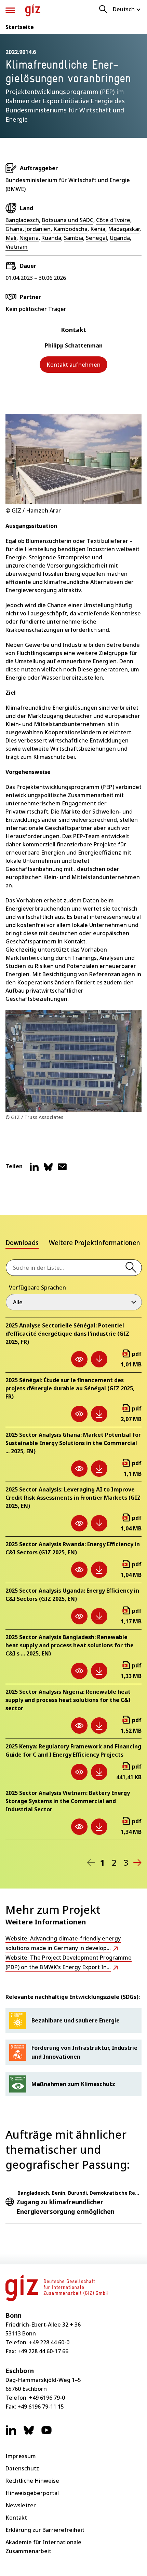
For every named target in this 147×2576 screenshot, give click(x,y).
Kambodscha (70, 229)
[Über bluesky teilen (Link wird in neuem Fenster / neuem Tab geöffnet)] (48, 1170)
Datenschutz (22, 2468)
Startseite (20, 27)
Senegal (96, 238)
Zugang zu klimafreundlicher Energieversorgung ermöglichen (65, 2207)
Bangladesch (22, 220)
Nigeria (29, 238)
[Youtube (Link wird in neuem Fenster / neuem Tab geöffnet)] (46, 2434)
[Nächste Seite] (137, 1863)
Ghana (14, 229)
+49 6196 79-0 (47, 2398)
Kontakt (16, 2518)
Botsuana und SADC (68, 220)
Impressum (21, 2456)
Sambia (73, 238)
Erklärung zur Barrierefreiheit (45, 2530)
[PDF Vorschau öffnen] (79, 1359)
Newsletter (21, 2505)
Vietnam (17, 247)
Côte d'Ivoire (113, 220)
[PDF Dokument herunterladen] (99, 1359)
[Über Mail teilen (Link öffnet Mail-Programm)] (62, 1170)
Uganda (120, 238)
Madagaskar (124, 229)
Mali (11, 238)
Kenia (98, 229)
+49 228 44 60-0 (49, 2342)
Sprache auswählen (127, 9)
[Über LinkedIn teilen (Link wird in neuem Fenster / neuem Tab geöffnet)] (34, 1170)
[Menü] (10, 10)
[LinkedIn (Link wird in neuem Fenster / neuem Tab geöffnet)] (11, 2434)
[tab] (22, 1244)
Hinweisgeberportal (32, 2493)
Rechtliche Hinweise (32, 2481)
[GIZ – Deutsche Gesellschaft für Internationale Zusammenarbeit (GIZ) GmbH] (33, 10)
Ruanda (51, 238)
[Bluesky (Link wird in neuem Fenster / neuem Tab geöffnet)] (29, 2434)
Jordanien (38, 229)
